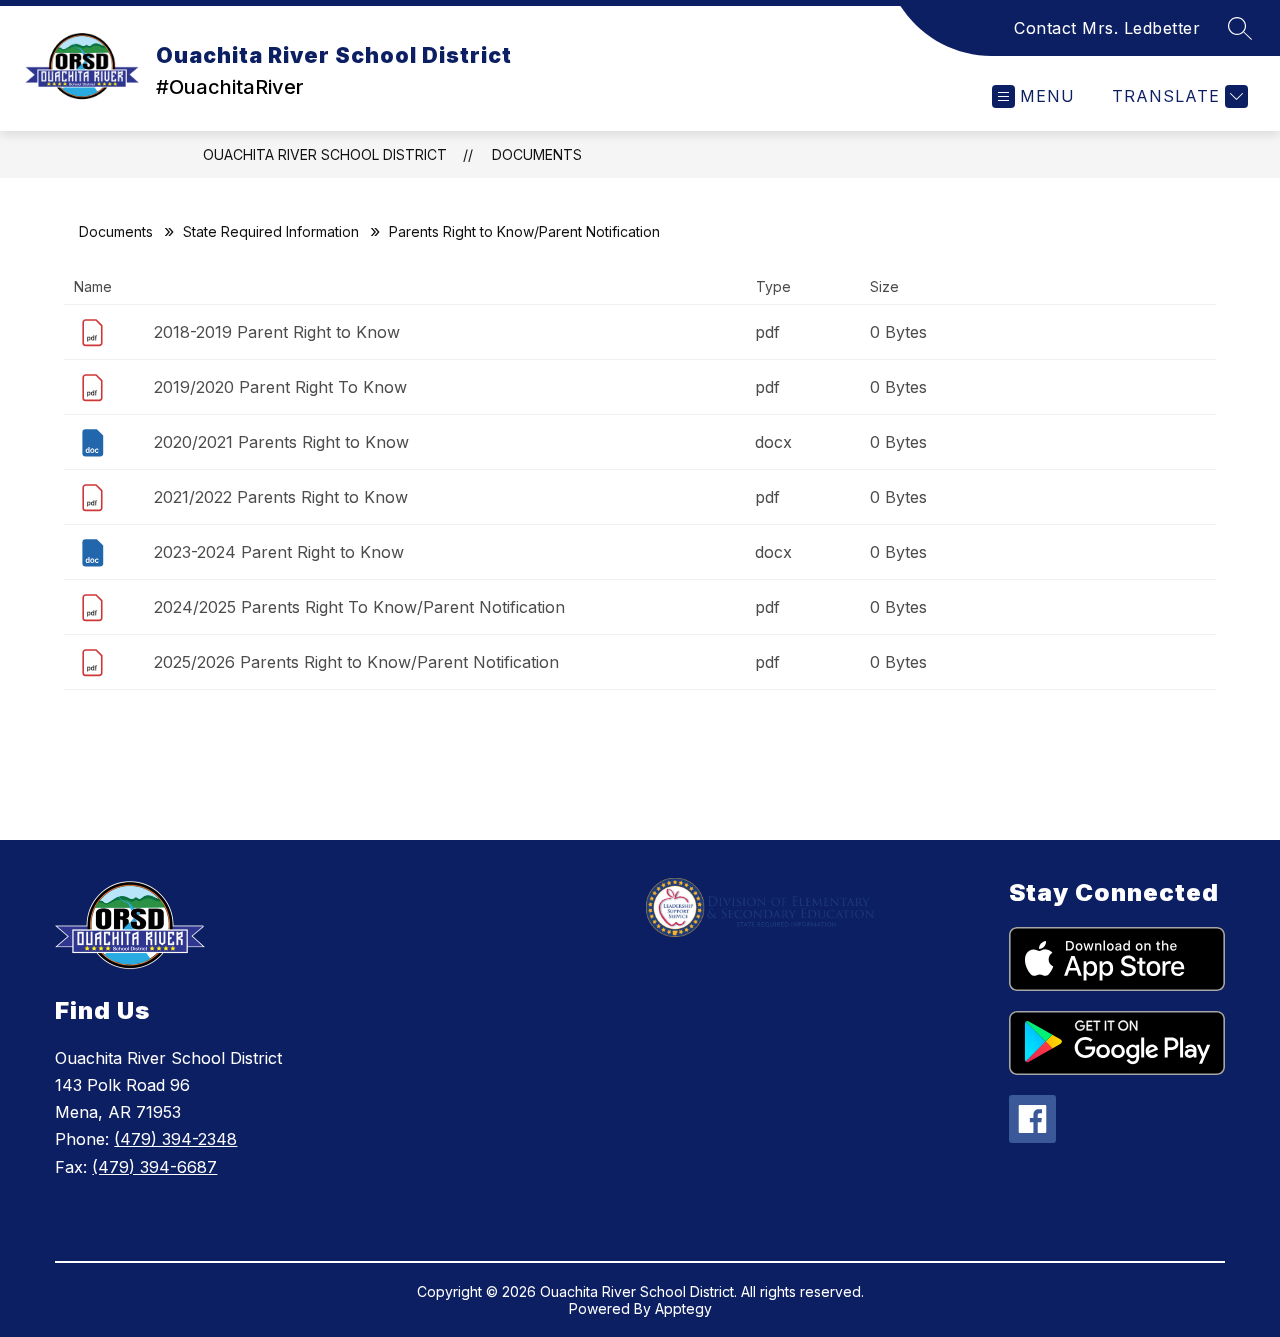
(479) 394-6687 (154, 1167)
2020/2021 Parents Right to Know (281, 442)
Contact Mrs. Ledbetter (1107, 28)
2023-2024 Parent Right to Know (279, 552)
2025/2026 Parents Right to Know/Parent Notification (356, 662)
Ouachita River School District (325, 154)
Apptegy (683, 1308)
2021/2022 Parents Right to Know (281, 497)
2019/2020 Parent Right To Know (280, 387)
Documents (537, 154)
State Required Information (271, 231)
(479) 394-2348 (175, 1139)
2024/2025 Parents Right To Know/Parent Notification (359, 607)
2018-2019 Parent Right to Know (277, 332)
